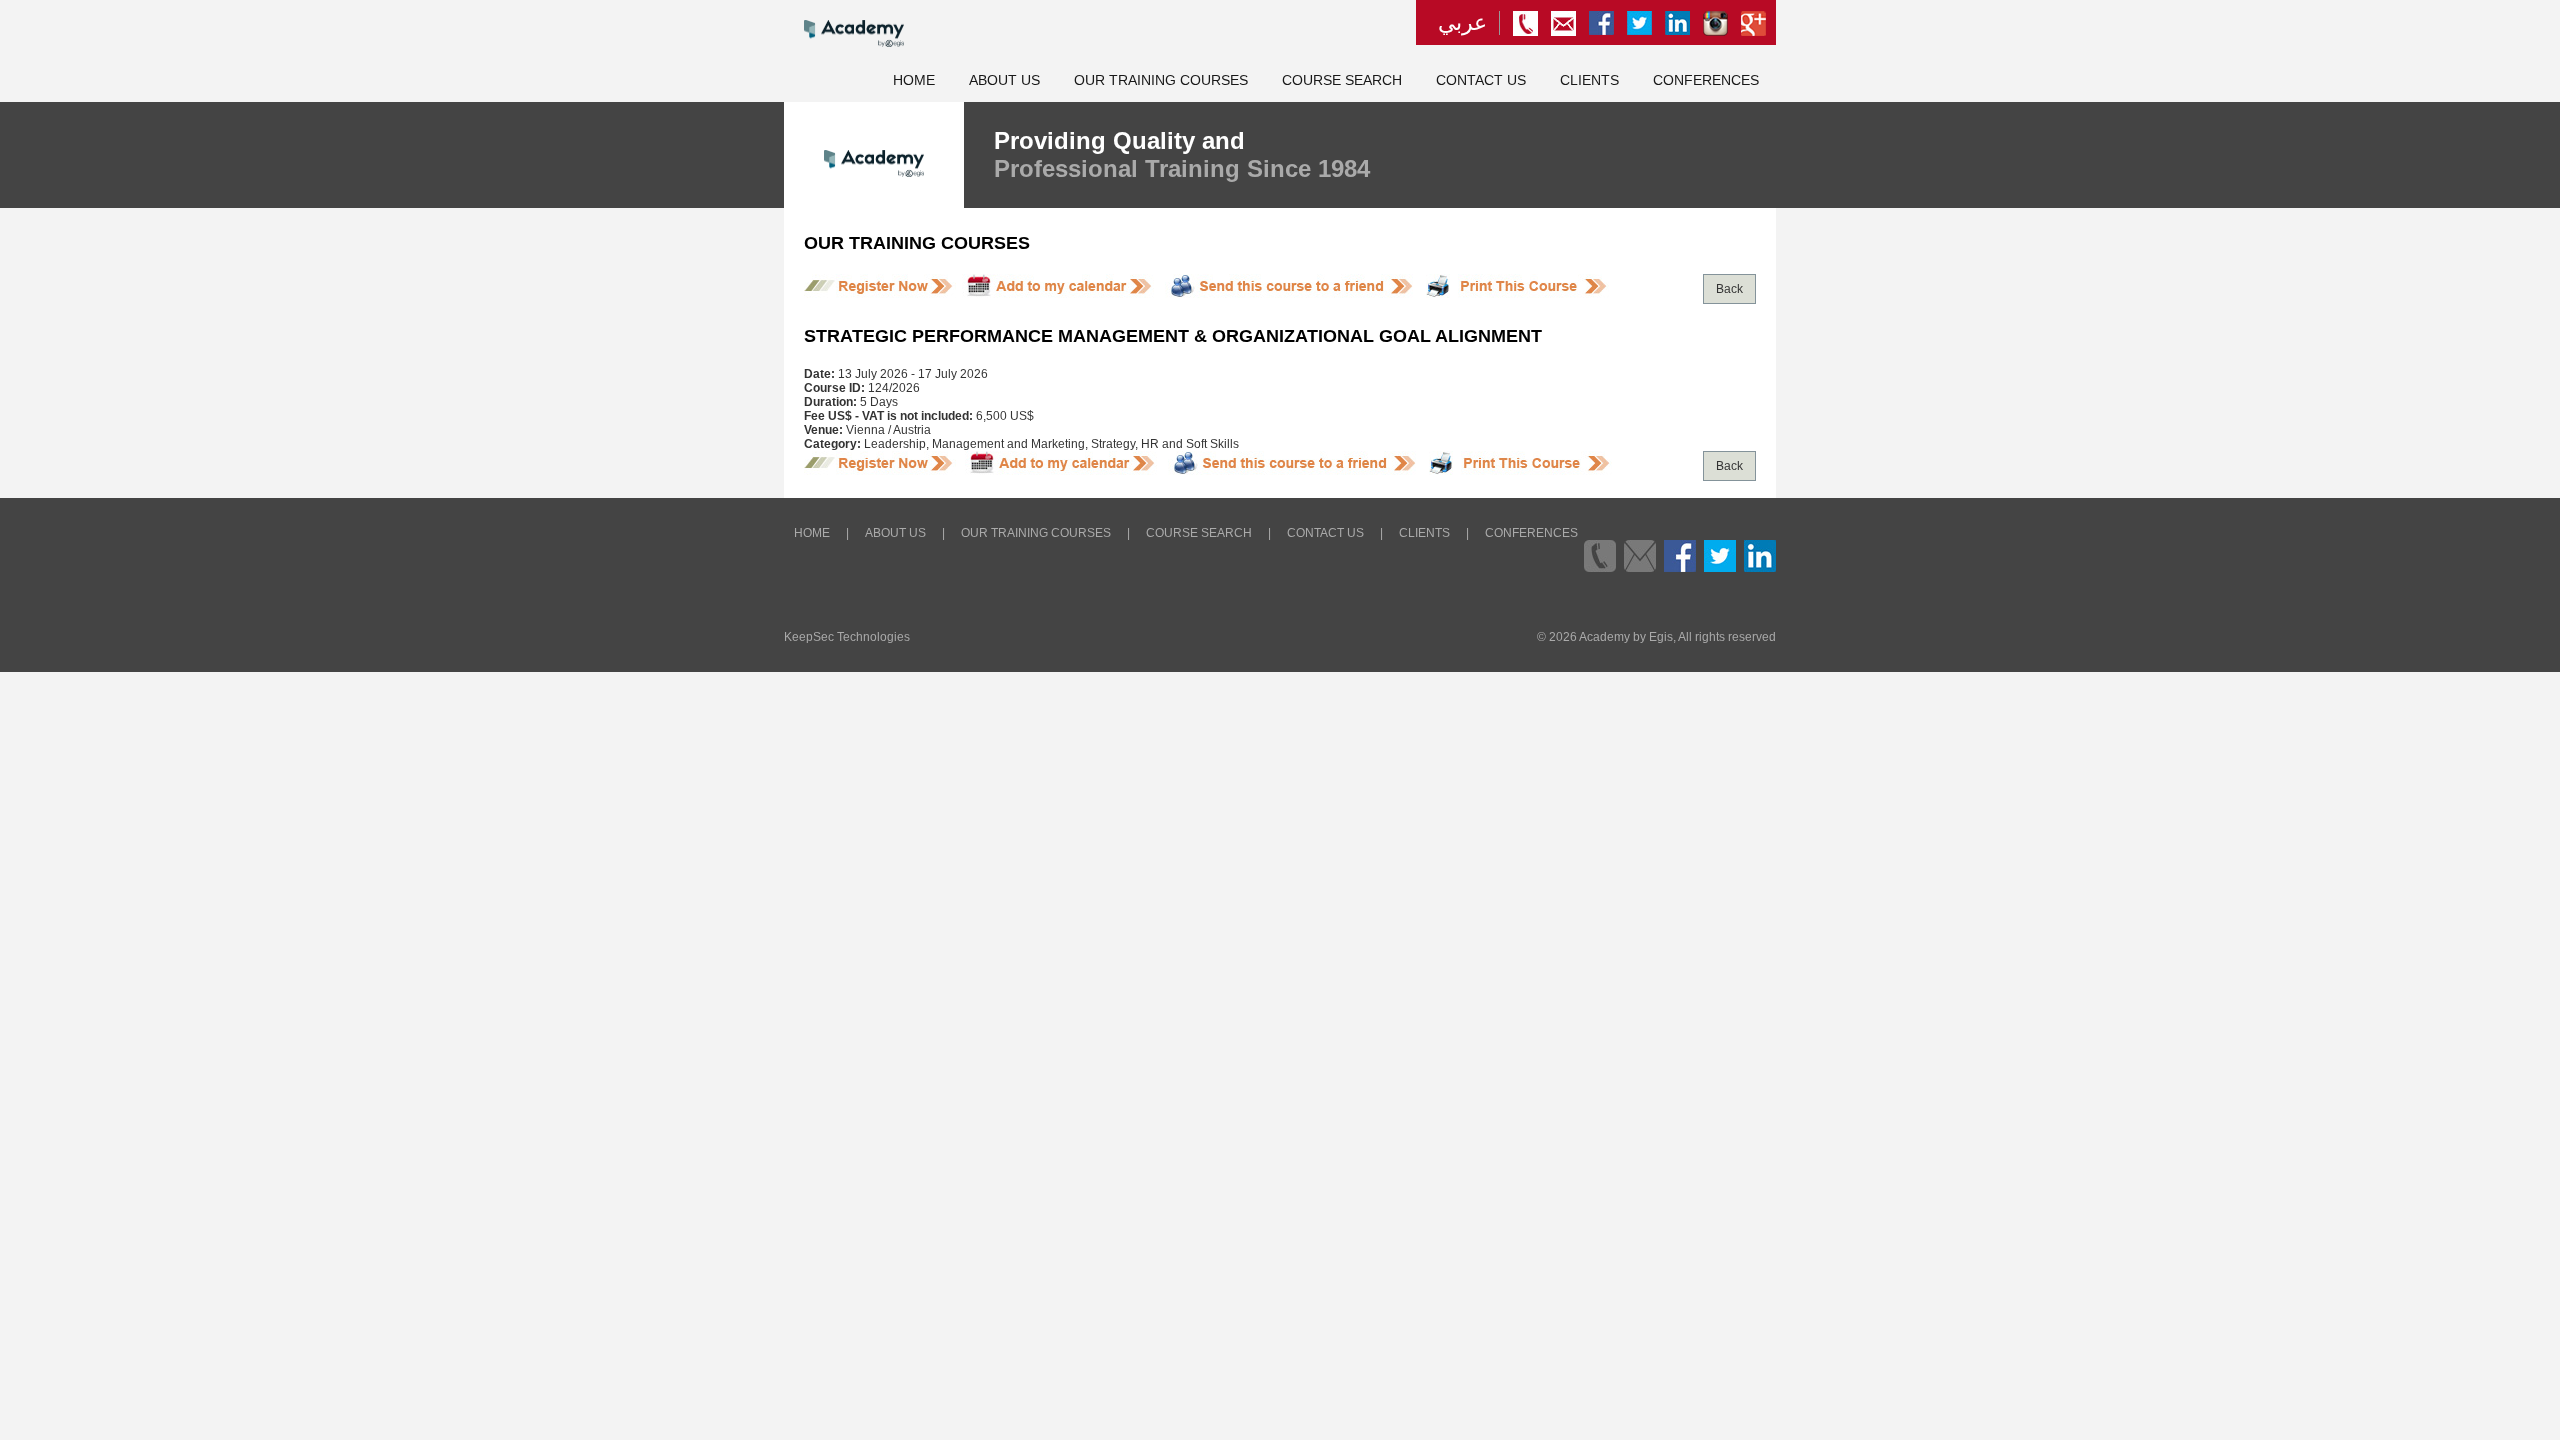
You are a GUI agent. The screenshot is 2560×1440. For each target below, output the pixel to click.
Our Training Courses (1161, 80)
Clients (1589, 80)
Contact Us (1481, 80)
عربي (1462, 23)
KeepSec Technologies (847, 637)
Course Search (1342, 80)
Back (1729, 289)
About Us (1004, 80)
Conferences (1706, 80)
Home (914, 80)
